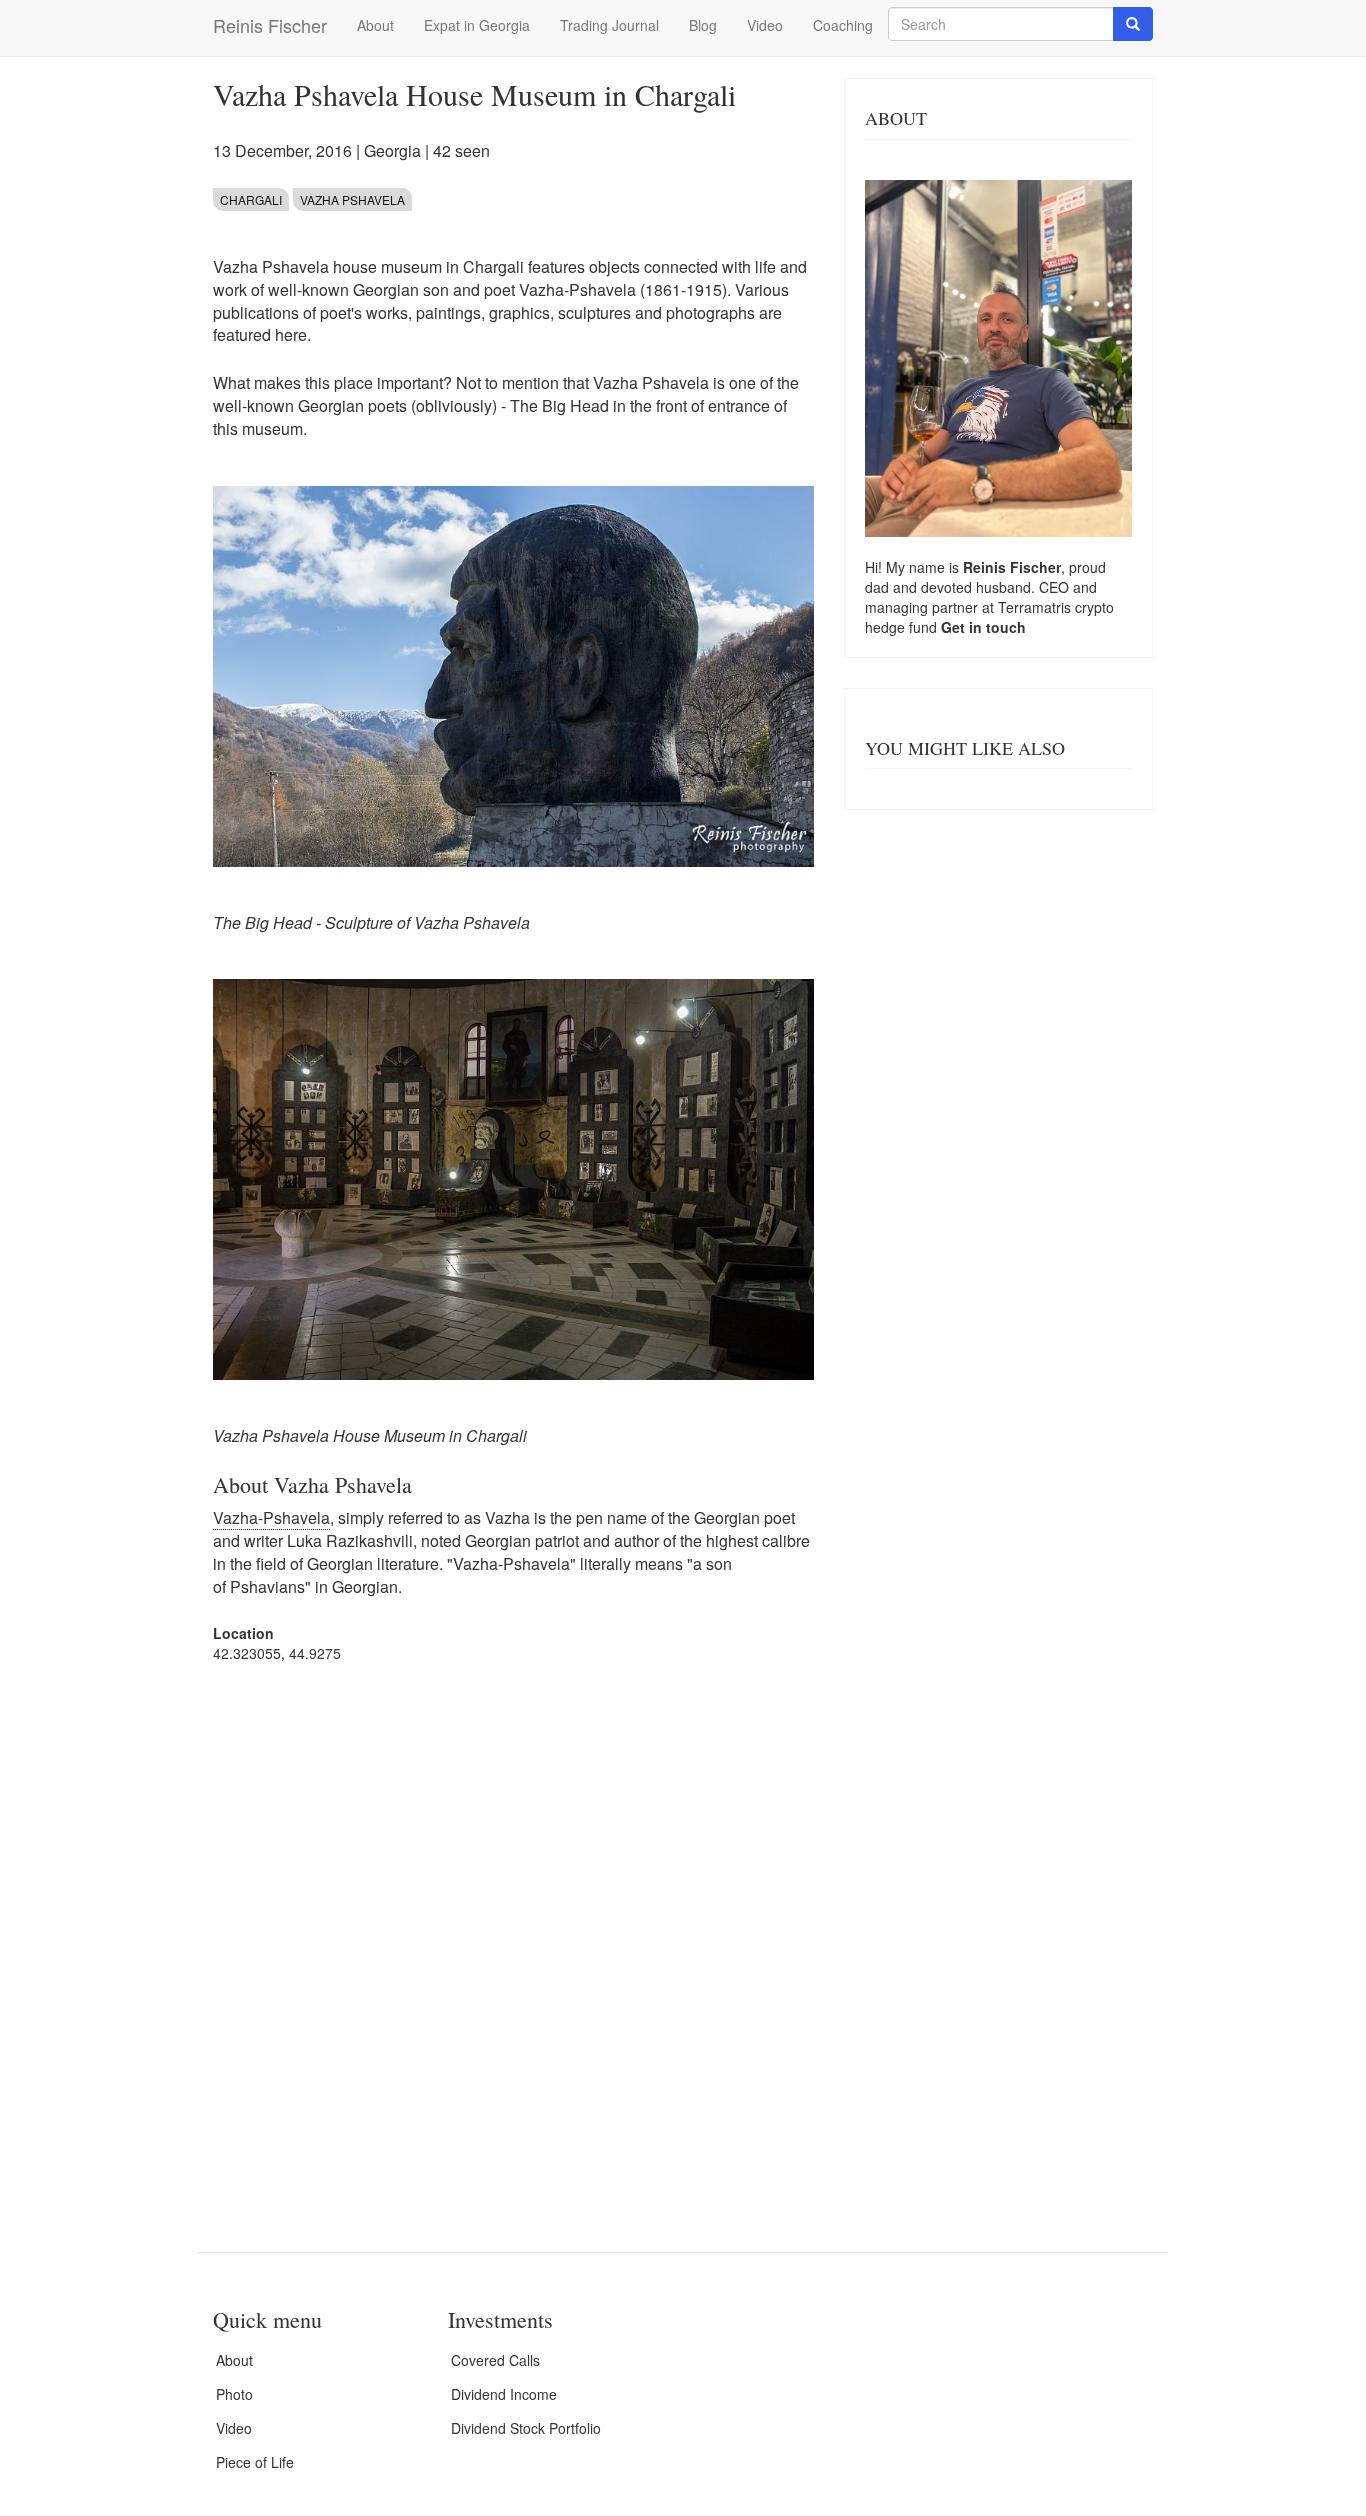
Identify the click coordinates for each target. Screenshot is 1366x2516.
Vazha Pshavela (352, 199)
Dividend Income (504, 2394)
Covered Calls (495, 2360)
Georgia (392, 150)
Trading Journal (609, 25)
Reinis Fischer (270, 25)
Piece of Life (255, 2462)
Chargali (251, 199)
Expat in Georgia (477, 25)
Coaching (843, 25)
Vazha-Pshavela (271, 1517)
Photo (234, 2394)
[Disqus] (513, 1933)
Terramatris (1036, 607)
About (375, 25)
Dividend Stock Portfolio (526, 2428)
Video (765, 25)
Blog (703, 25)
